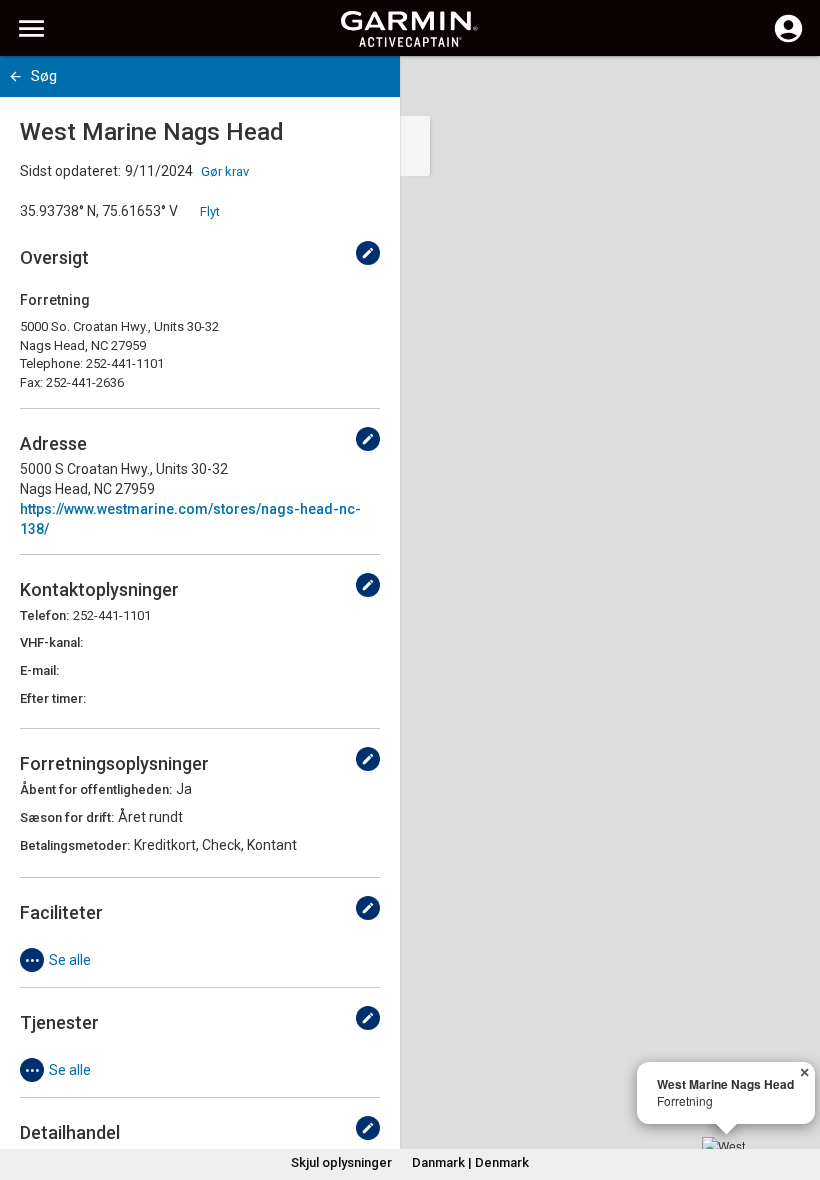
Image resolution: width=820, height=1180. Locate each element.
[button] (795, 1089)
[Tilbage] (15, 76)
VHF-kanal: (51, 642)
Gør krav (225, 171)
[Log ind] (788, 40)
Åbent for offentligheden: (96, 789)
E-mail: (39, 670)
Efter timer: (53, 698)
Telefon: (44, 615)
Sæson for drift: (67, 817)
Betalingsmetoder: (75, 845)
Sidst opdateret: (70, 171)
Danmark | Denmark (470, 1162)
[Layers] (786, 90)
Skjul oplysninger (341, 1162)
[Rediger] (368, 253)
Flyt (210, 211)
